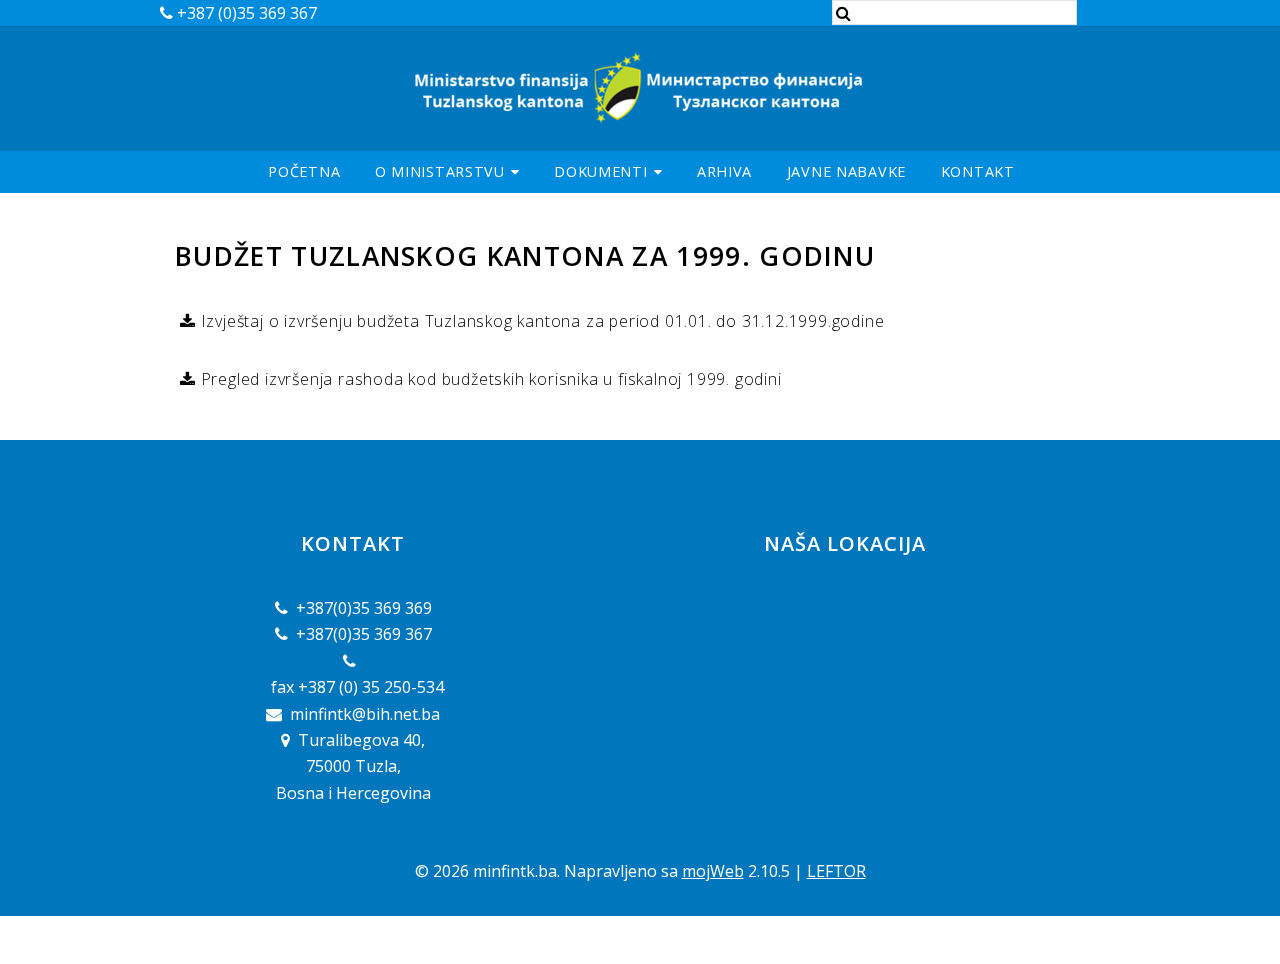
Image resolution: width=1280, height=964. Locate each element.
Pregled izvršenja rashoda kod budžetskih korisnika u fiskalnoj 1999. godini (489, 379)
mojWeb (713, 871)
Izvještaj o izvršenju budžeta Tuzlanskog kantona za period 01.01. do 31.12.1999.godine (540, 321)
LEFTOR (836, 871)
